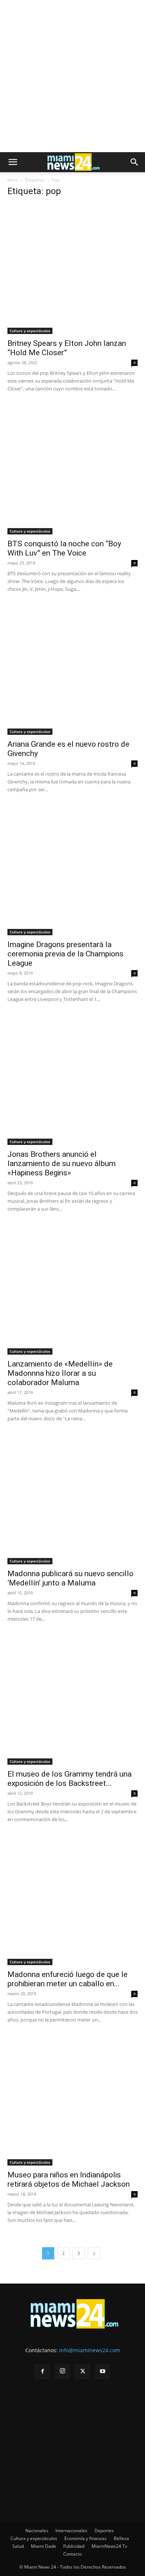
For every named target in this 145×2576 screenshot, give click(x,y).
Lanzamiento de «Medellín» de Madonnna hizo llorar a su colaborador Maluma (60, 1373)
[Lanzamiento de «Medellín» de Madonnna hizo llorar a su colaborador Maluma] (72, 1290)
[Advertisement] (72, 76)
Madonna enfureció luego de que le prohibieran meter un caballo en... (67, 1979)
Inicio (13, 180)
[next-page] (94, 2253)
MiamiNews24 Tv (109, 2546)
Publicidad (74, 2546)
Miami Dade (43, 2546)
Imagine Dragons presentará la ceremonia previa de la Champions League (65, 954)
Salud (18, 2546)
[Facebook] (42, 2372)
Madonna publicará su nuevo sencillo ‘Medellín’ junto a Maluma (70, 1578)
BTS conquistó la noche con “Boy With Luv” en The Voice (64, 548)
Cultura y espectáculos (30, 331)
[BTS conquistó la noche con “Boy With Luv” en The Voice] (72, 469)
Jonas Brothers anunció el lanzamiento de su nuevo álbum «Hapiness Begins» (62, 1163)
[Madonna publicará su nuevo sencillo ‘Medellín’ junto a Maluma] (72, 1499)
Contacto (72, 2554)
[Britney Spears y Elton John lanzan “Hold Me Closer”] (72, 269)
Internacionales (71, 2531)
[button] (13, 162)
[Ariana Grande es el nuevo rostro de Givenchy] (72, 670)
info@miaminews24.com (90, 2350)
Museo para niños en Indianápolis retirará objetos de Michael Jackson (69, 2179)
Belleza (121, 2538)
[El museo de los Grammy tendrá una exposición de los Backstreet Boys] (72, 1700)
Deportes (104, 2531)
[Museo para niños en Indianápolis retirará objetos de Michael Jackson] (72, 2101)
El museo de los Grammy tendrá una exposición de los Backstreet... (70, 1779)
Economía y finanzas (86, 2538)
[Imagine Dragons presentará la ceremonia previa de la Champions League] (72, 870)
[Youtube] (103, 2372)
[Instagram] (62, 2371)
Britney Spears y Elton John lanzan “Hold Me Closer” (67, 348)
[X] (83, 2372)
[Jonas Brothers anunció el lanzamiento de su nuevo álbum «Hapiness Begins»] (72, 1080)
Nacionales (37, 2531)
